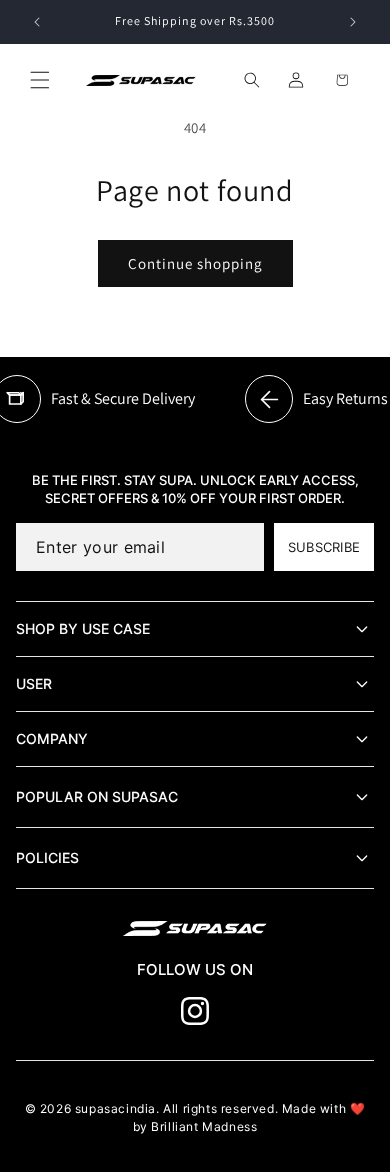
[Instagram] (195, 1011)
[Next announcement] (353, 22)
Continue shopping (195, 263)
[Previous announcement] (37, 22)
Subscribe (324, 547)
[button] (40, 80)
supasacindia (115, 1108)
